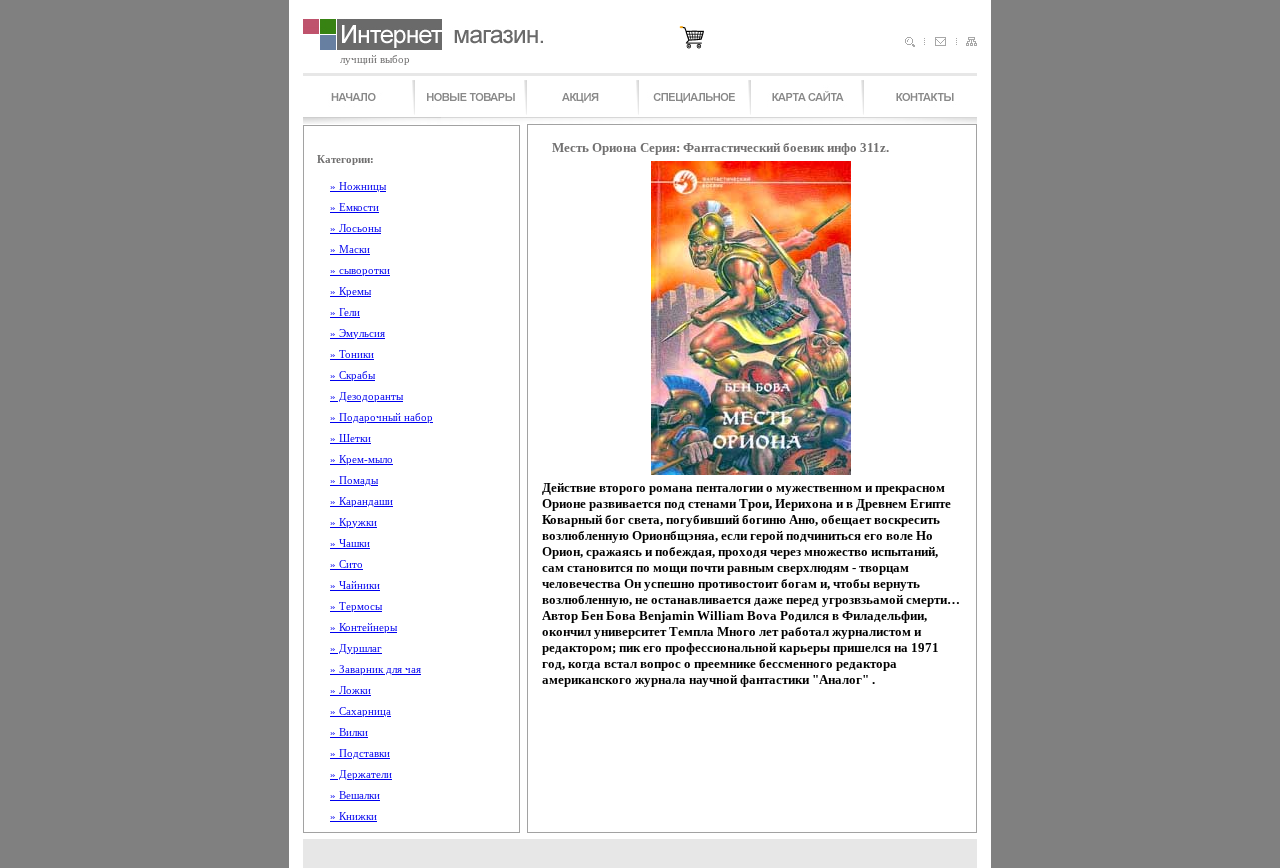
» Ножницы (358, 186)
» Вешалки (355, 795)
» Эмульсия (357, 333)
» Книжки (353, 816)
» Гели (345, 312)
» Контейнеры (363, 627)
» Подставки (360, 753)
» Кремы (350, 291)
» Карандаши (361, 501)
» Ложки (350, 690)
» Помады (354, 480)
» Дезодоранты (366, 396)
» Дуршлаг (356, 648)
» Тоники (352, 354)
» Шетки (350, 438)
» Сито (346, 564)
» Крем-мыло (361, 459)
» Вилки (349, 732)
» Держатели (361, 774)
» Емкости (354, 207)
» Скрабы (352, 375)
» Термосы (356, 606)
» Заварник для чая (375, 669)
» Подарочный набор (381, 417)
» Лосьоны (355, 228)
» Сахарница (360, 711)
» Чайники (355, 585)
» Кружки (353, 522)
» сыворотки (360, 270)
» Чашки (350, 543)
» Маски (350, 249)
